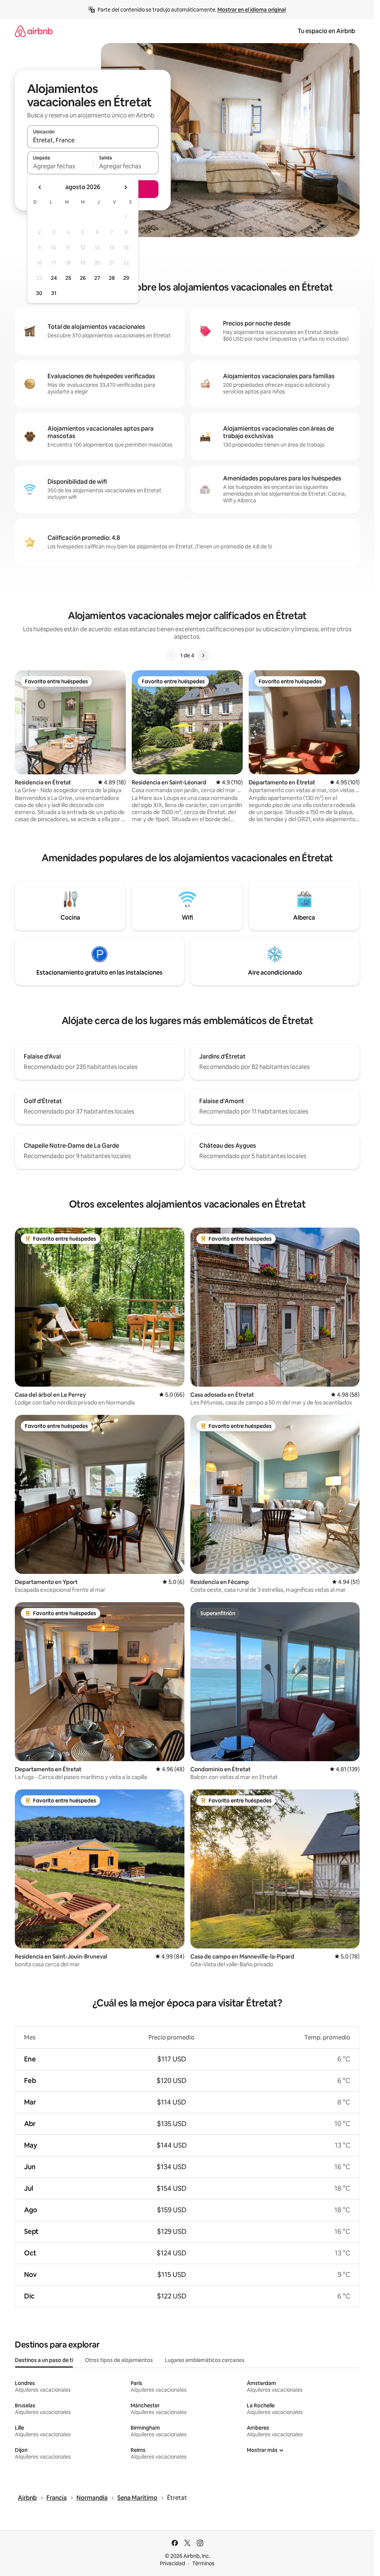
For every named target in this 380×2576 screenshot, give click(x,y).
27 (97, 278)
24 (54, 278)
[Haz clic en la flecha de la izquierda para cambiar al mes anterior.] (40, 187)
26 (83, 278)
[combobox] (93, 140)
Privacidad (173, 2563)
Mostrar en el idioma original (252, 10)
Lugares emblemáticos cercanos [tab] (205, 2360)
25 (68, 278)
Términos (203, 2563)
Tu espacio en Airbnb (326, 31)
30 (39, 293)
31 (54, 293)
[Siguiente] (203, 655)
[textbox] (60, 166)
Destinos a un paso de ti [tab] (44, 2360)
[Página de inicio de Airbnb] (34, 31)
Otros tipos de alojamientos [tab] (119, 2360)
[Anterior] (171, 655)
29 (126, 278)
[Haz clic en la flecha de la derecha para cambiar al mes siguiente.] (125, 187)
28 (112, 278)
